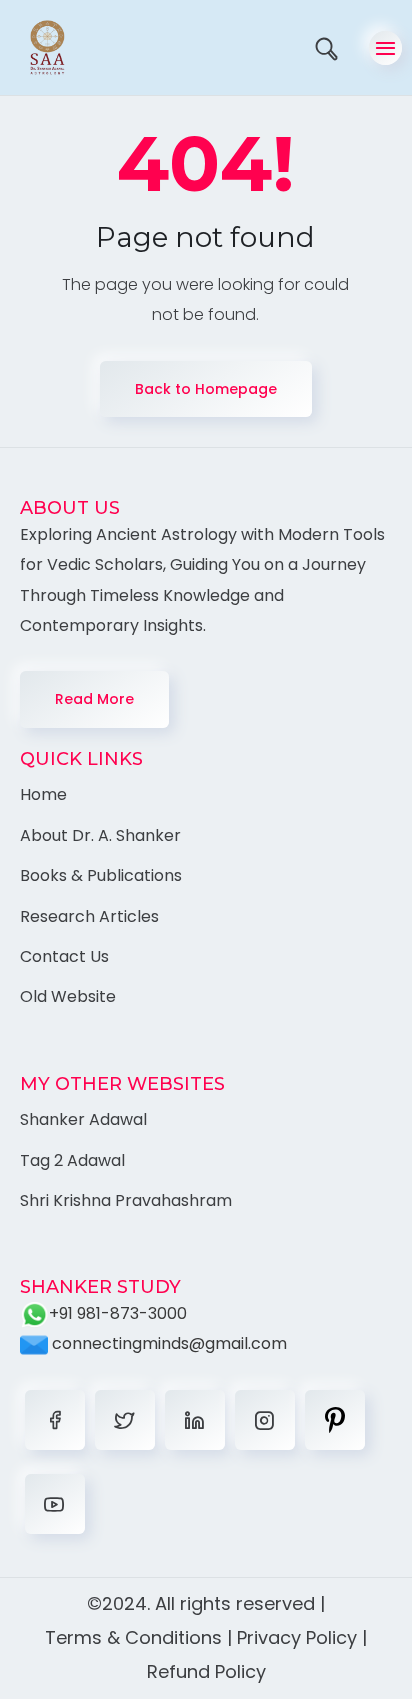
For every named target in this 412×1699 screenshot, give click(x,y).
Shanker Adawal (83, 1119)
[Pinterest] (335, 1420)
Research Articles (89, 916)
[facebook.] (55, 1420)
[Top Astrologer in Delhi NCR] (37, 47)
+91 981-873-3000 (118, 1313)
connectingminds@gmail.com (167, 1343)
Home (43, 794)
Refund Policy (206, 1671)
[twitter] (125, 1420)
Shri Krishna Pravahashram (126, 1200)
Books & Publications (101, 875)
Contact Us (64, 956)
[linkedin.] (195, 1420)
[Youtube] (55, 1504)
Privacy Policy (297, 1637)
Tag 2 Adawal (72, 1160)
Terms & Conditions (133, 1637)
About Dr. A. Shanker (100, 835)
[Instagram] (265, 1420)
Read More (94, 699)
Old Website (68, 996)
